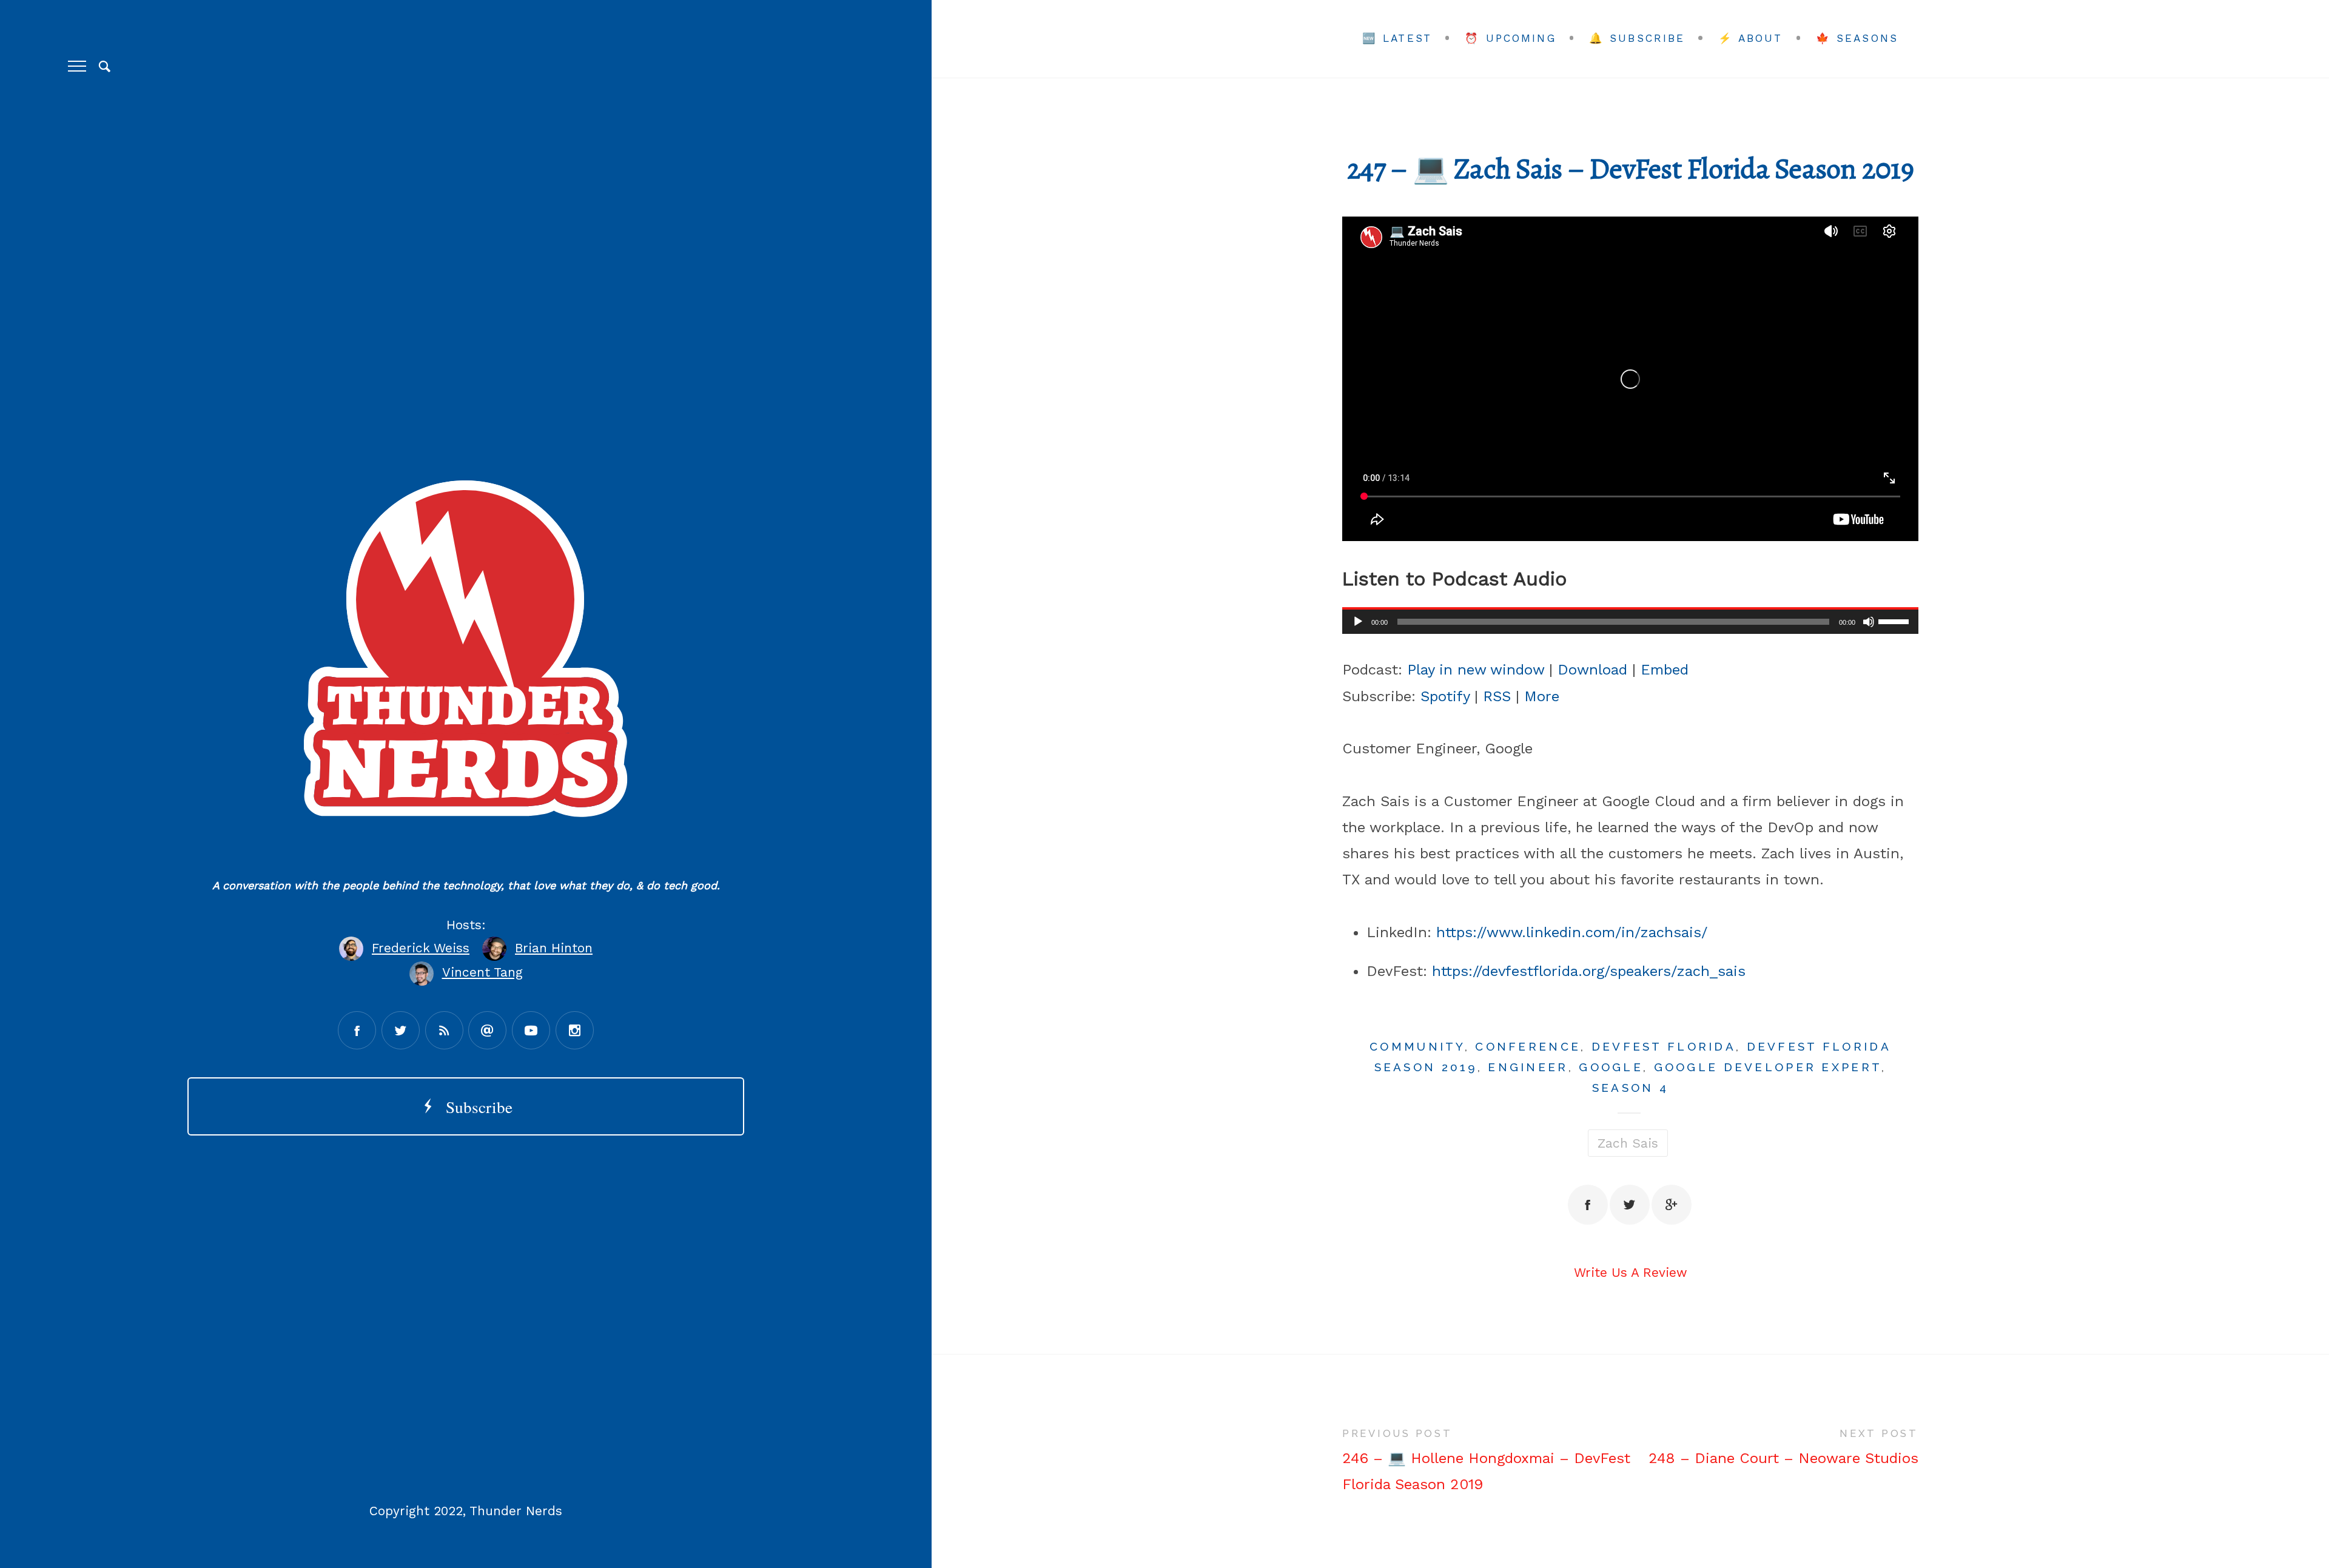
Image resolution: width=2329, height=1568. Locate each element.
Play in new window (1476, 670)
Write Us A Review (1631, 1272)
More (1542, 696)
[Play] (1358, 622)
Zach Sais (1628, 1143)
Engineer (1528, 1067)
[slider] (1895, 621)
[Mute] (1869, 622)
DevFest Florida (1664, 1046)
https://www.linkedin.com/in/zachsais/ (1572, 932)
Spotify (1445, 696)
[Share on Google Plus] (1672, 1205)
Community (1417, 1046)
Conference (1528, 1046)
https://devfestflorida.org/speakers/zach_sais (1589, 971)
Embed (1665, 670)
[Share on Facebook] (1588, 1205)
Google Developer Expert (1768, 1067)
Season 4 (1630, 1088)
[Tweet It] (1630, 1205)
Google (1611, 1067)
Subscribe (474, 1107)
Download (1592, 670)
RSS (1497, 696)
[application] (1630, 622)
